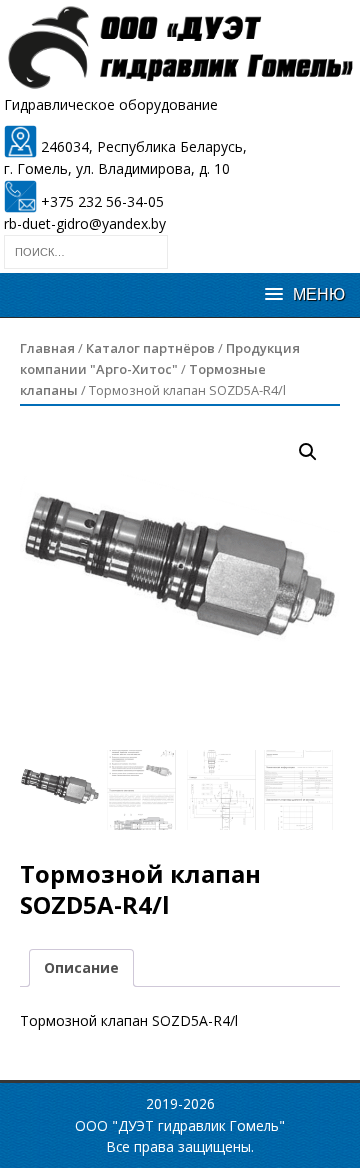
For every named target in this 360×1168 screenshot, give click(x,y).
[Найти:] (86, 250)
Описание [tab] (81, 967)
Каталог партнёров (150, 348)
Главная (47, 348)
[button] (308, 452)
